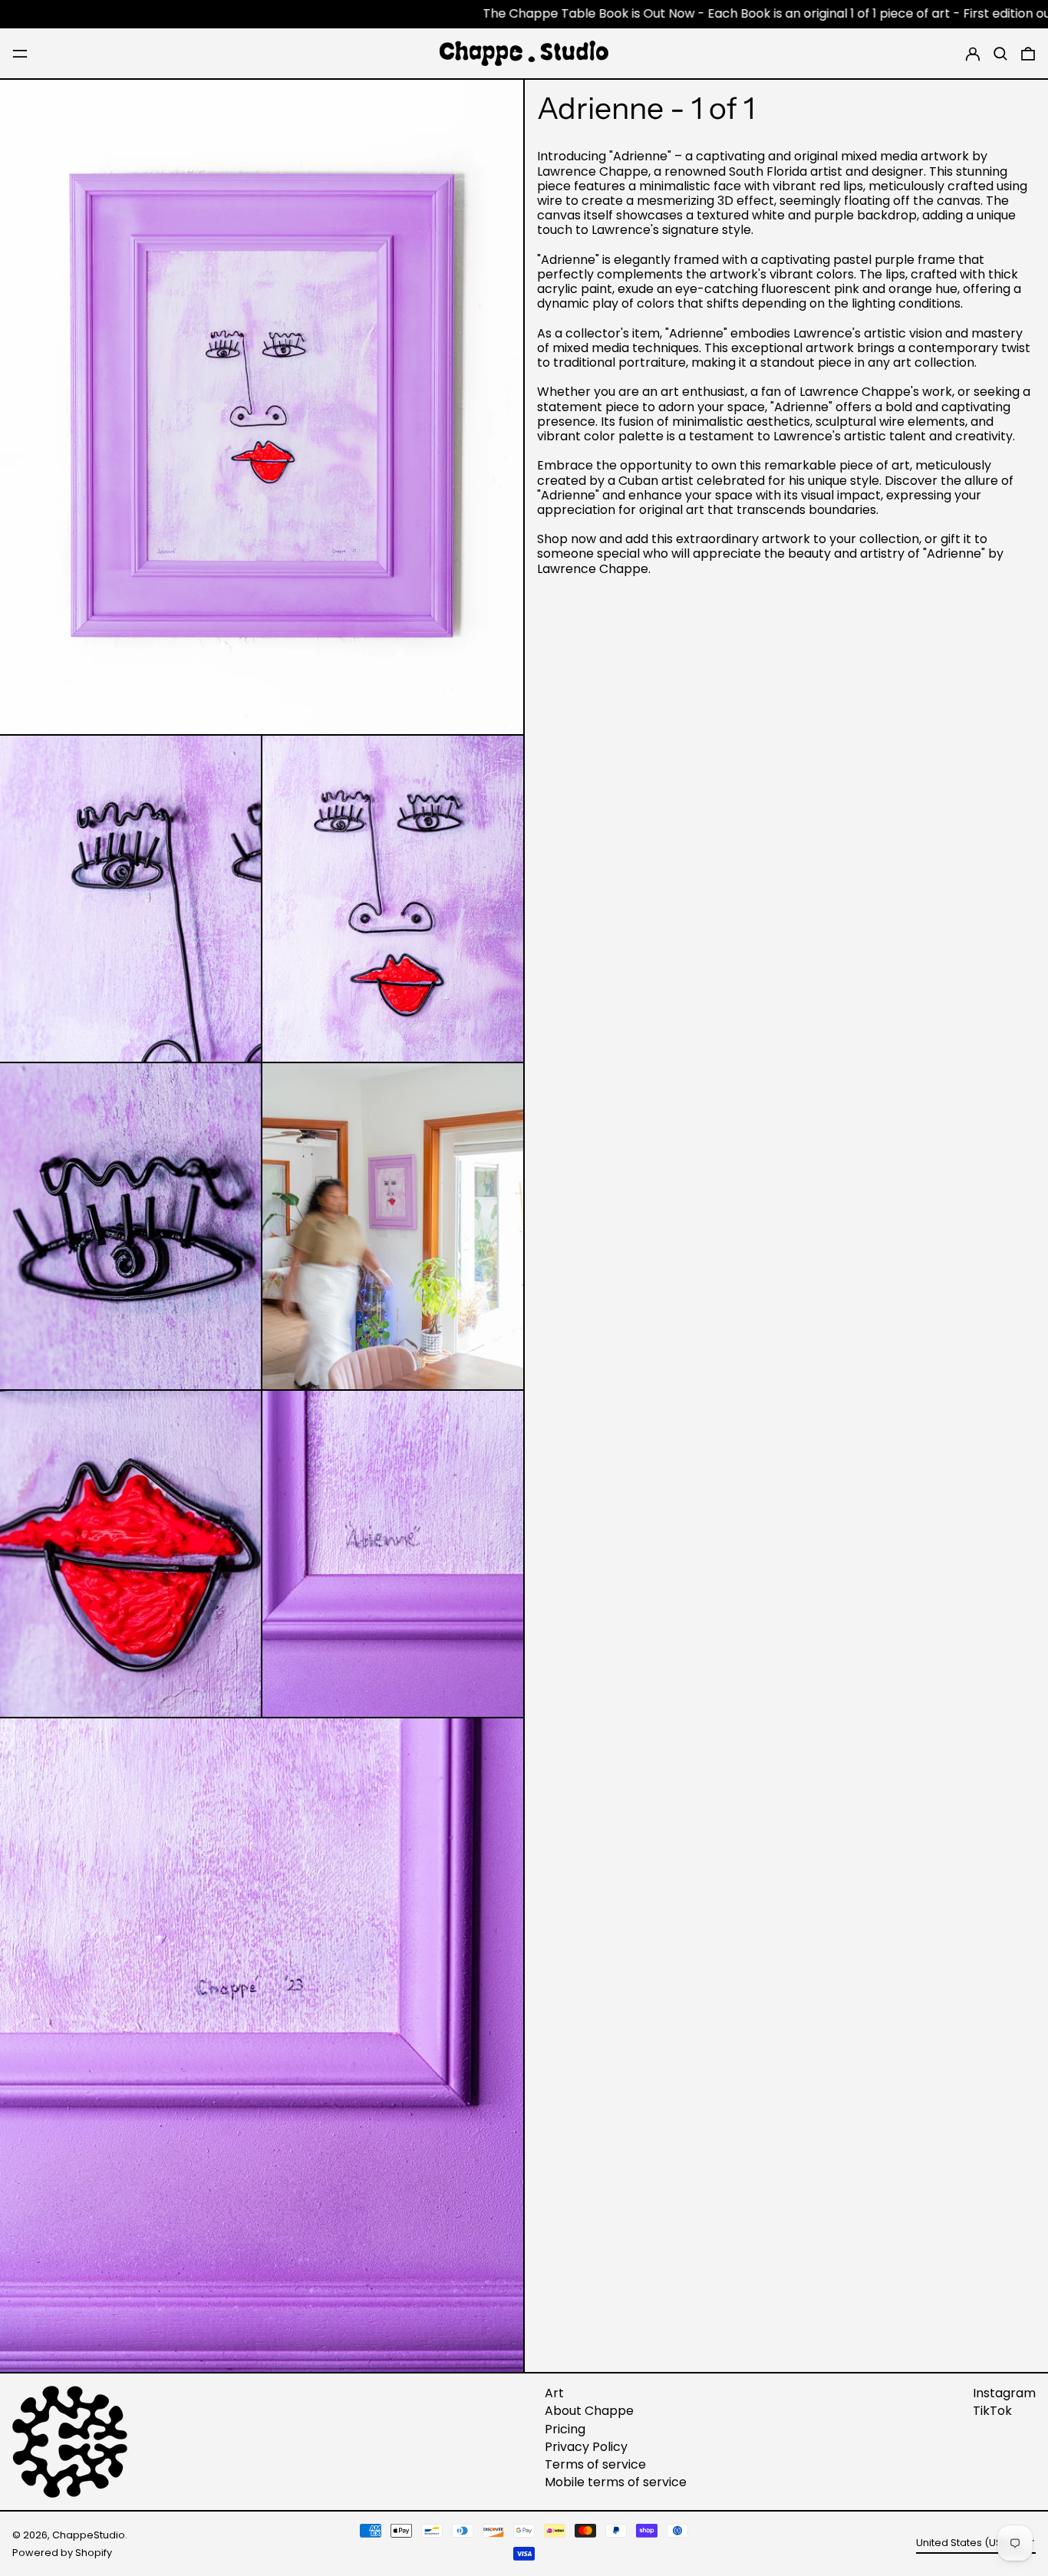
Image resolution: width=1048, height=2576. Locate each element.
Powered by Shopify (62, 2553)
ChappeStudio (89, 2535)
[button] (1000, 54)
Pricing (565, 2429)
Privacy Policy (586, 2447)
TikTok (992, 2411)
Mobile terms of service (616, 2482)
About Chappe (589, 2411)
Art (554, 2393)
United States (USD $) (970, 2543)
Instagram (1004, 2393)
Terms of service (595, 2464)
